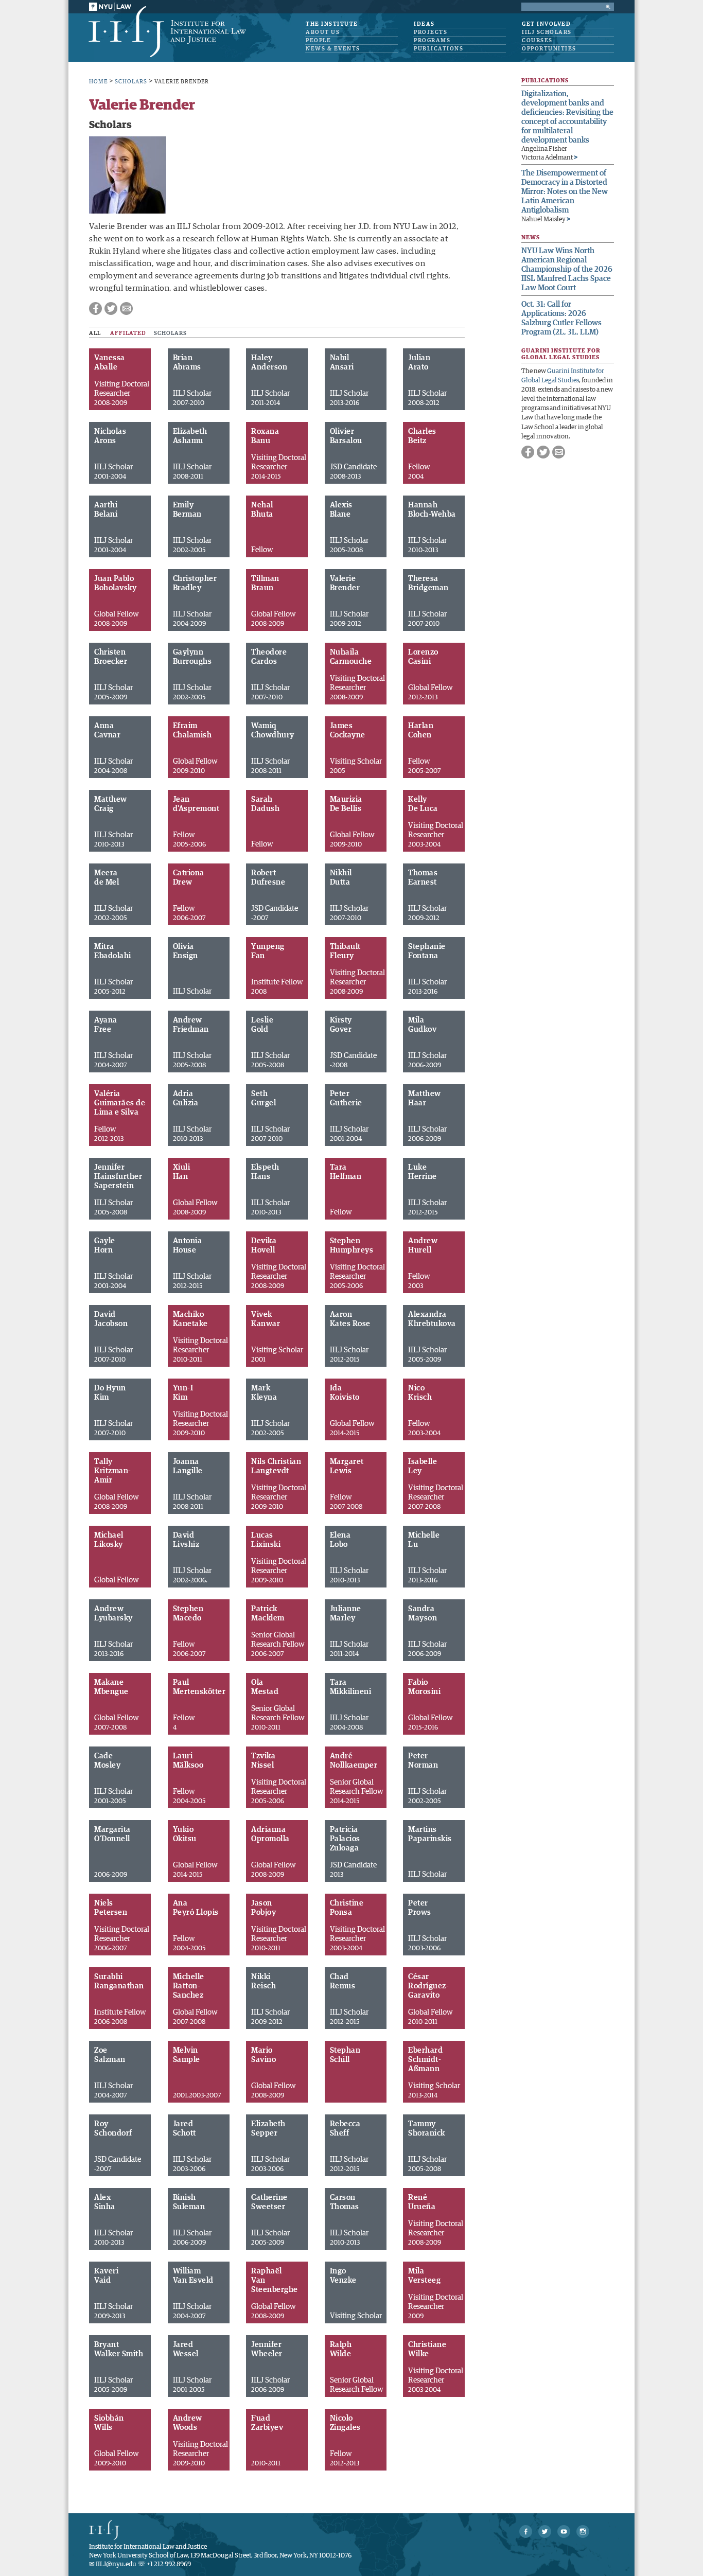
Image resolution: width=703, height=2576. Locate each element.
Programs (432, 40)
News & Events (333, 49)
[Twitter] (545, 2531)
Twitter (111, 308)
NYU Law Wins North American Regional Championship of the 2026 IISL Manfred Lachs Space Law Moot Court (567, 269)
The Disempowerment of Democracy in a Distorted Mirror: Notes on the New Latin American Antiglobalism (565, 192)
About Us (323, 32)
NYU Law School (110, 7)
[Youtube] (564, 2531)
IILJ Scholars (547, 32)
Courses (537, 40)
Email (126, 308)
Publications (438, 49)
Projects (430, 32)
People (318, 40)
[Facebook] (526, 2531)
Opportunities (549, 49)
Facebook (95, 308)
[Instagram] (583, 2531)
